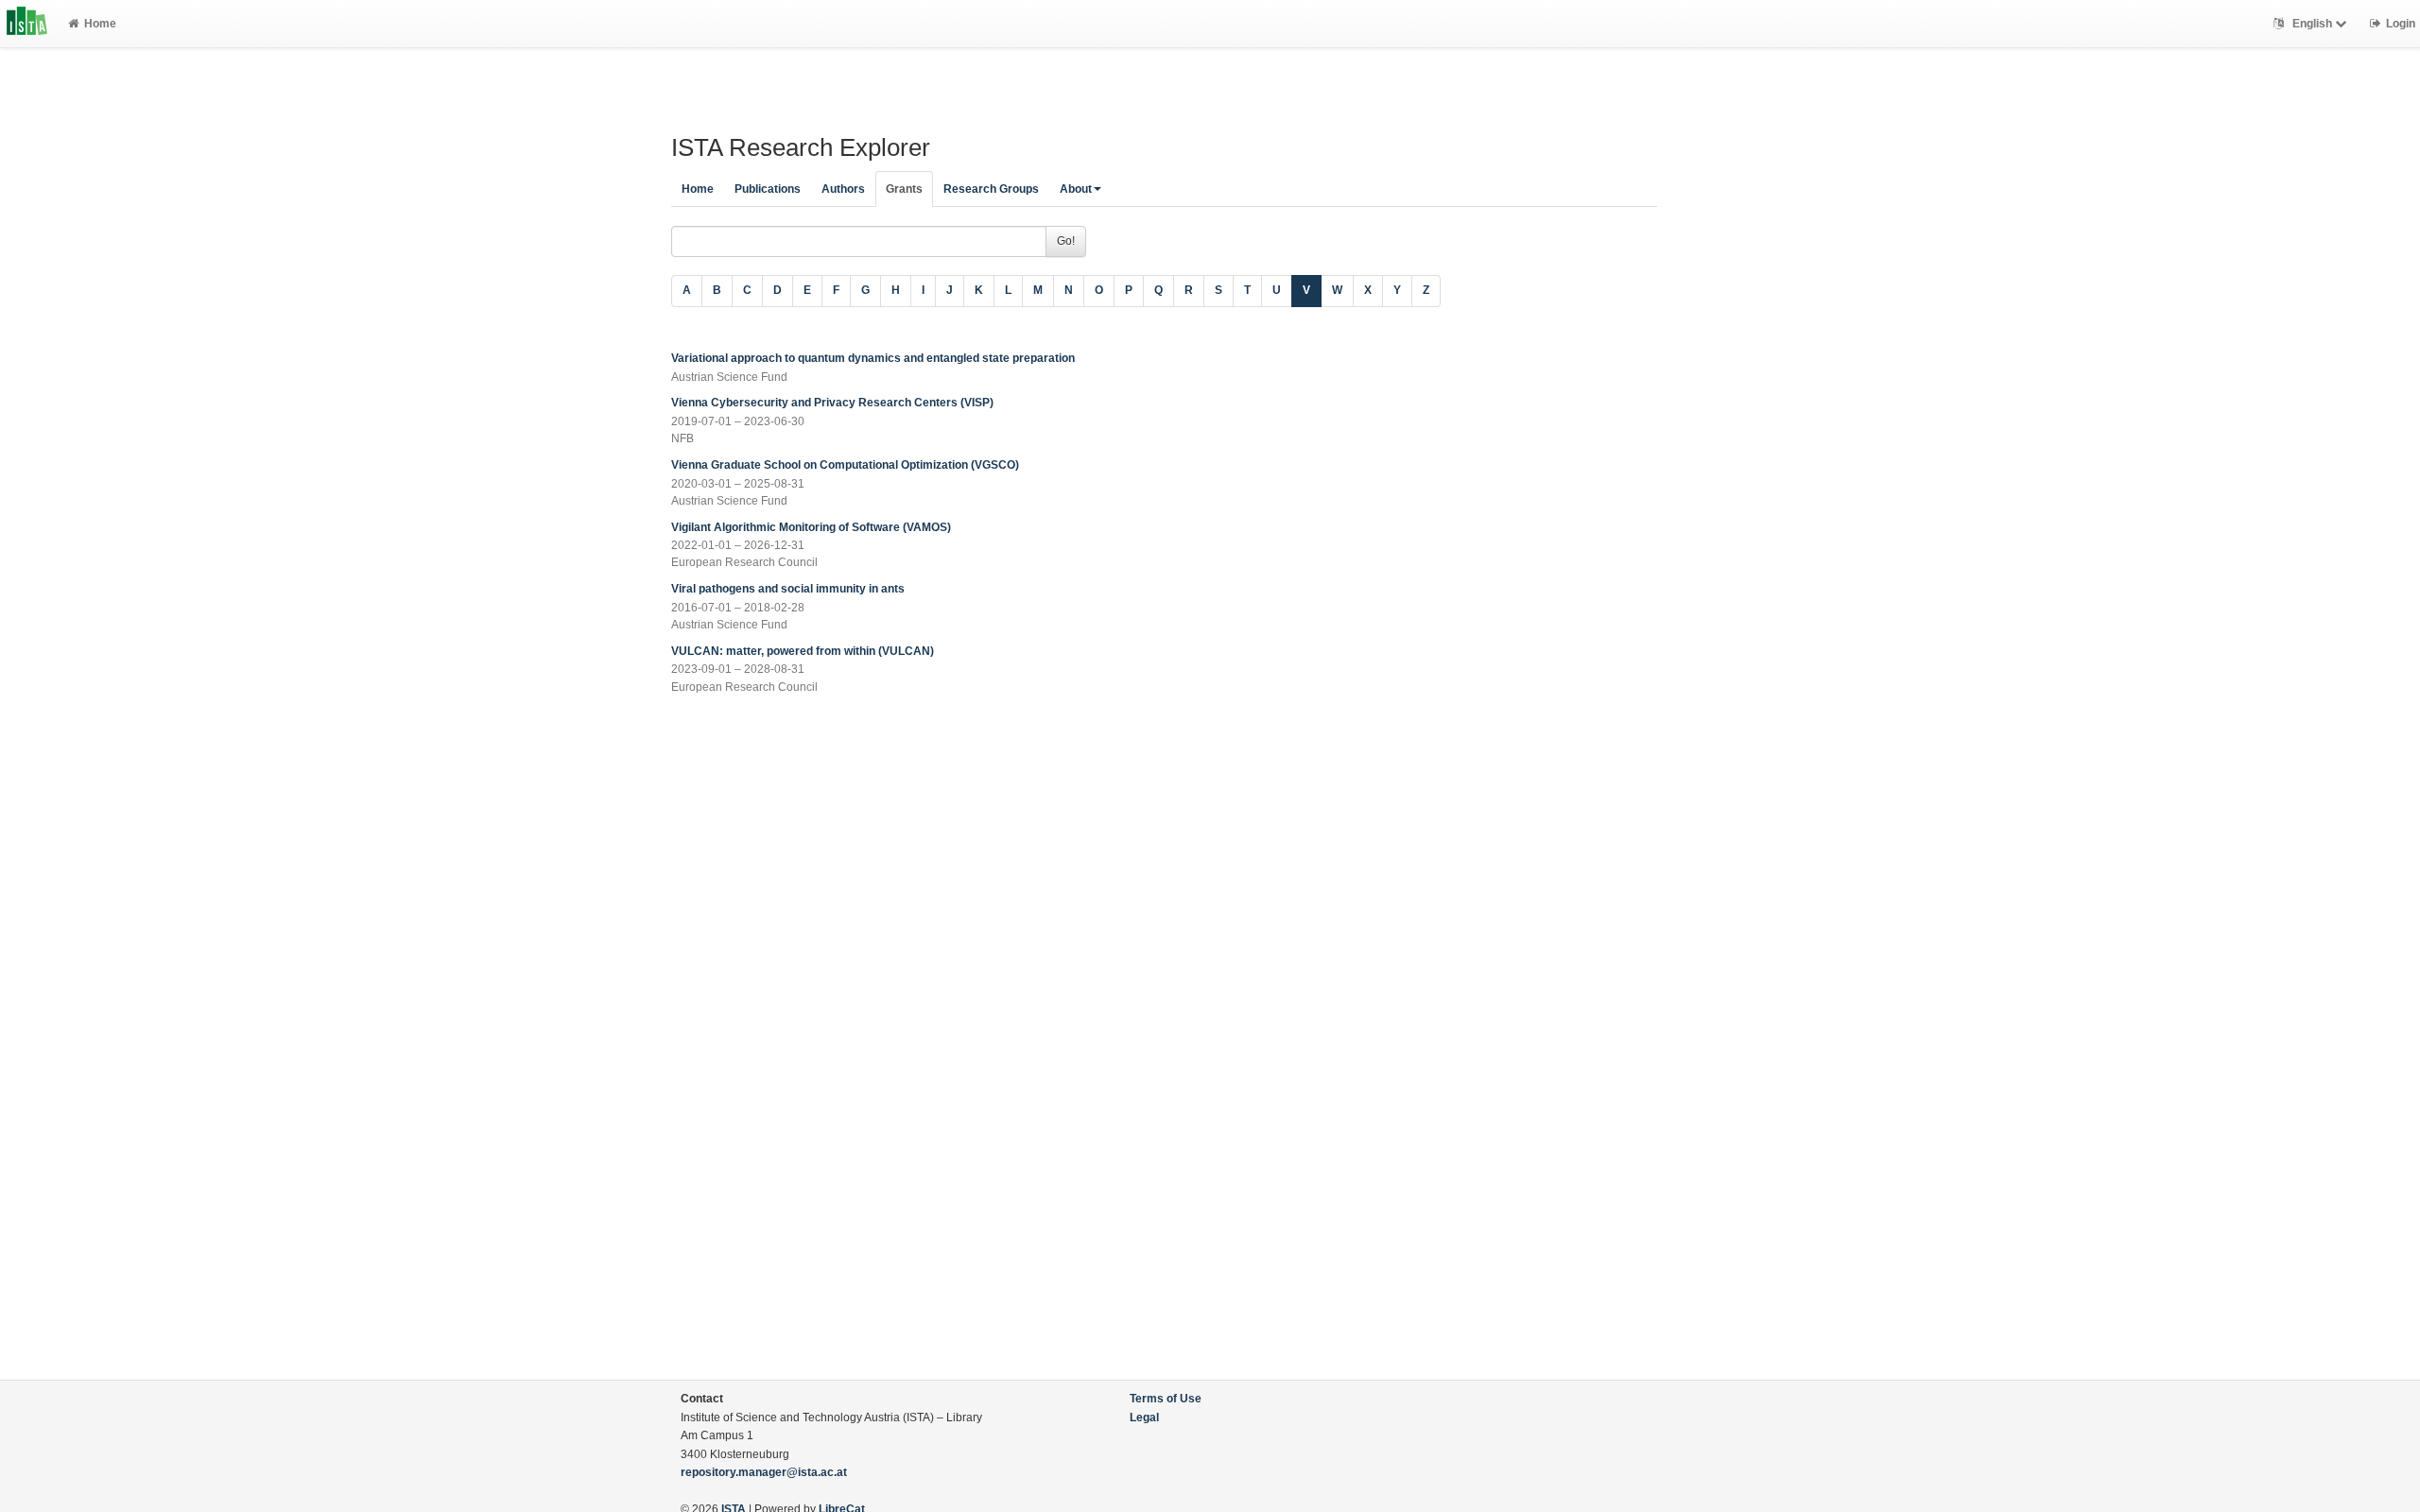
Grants (904, 189)
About (1076, 189)
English (2312, 24)
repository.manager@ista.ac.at (764, 1472)
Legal (1144, 1417)
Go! (1066, 241)
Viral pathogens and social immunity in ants (788, 589)
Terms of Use (1166, 1399)
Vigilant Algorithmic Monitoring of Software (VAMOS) (811, 527)
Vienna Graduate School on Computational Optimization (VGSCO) (845, 465)
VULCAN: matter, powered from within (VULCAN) (803, 651)
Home (100, 24)
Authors (843, 189)
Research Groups (991, 189)
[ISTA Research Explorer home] (27, 24)
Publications (768, 189)
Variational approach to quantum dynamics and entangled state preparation (873, 358)
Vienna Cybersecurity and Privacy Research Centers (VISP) (832, 403)
